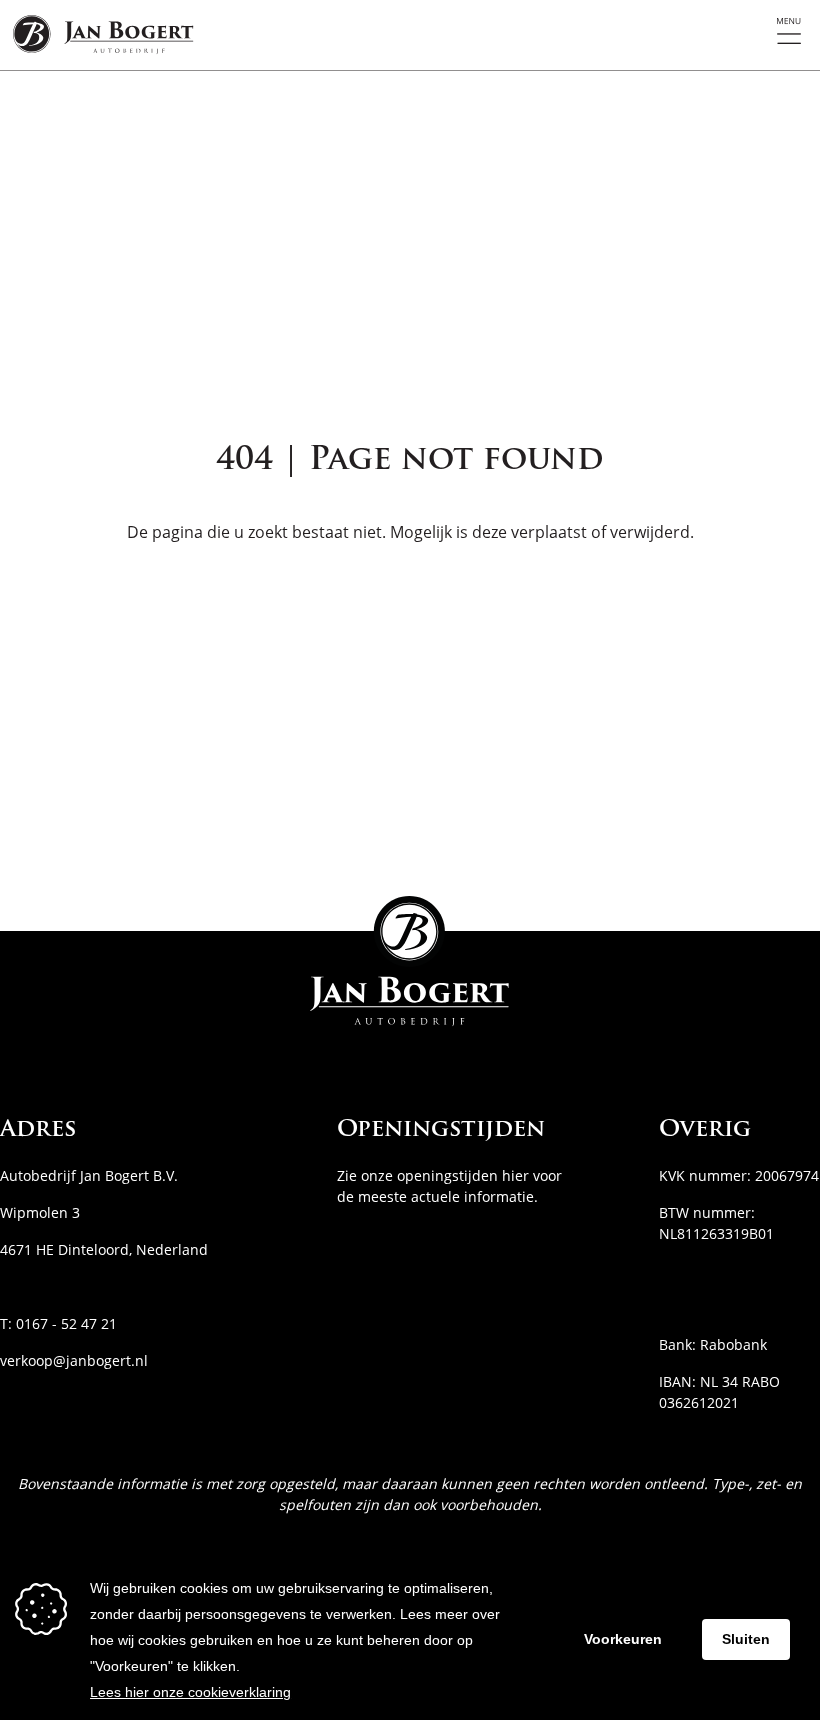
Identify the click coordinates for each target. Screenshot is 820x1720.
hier (515, 1175)
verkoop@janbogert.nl (74, 1360)
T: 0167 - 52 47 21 (58, 1323)
